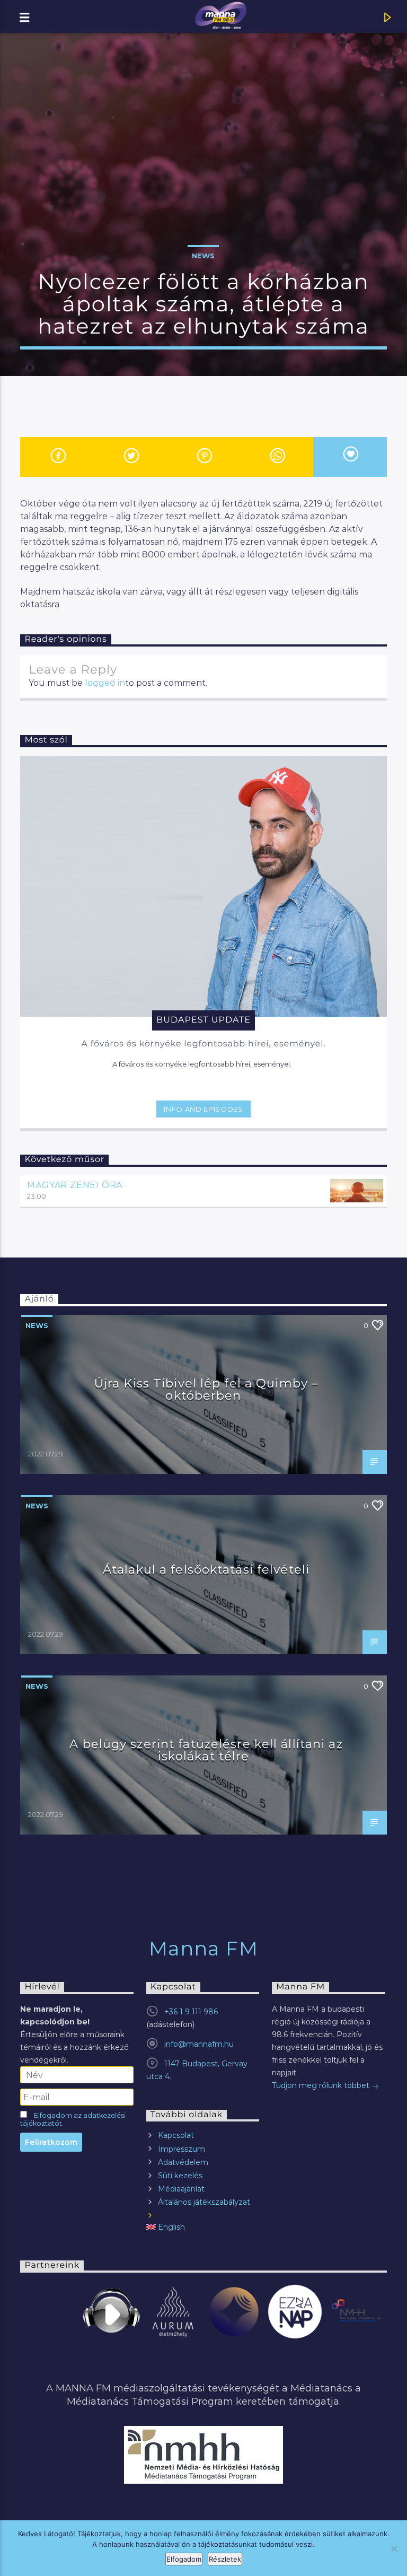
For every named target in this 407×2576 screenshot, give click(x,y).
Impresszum (182, 2149)
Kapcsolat (176, 2135)
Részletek (225, 2559)
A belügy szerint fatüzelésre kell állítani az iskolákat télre (206, 1750)
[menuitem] (203, 2227)
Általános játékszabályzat (204, 2202)
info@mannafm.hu (199, 2044)
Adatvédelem (183, 2162)
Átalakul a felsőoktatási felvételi (206, 1569)
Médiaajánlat (181, 2189)
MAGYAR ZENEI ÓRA (75, 1185)
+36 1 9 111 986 (191, 2012)
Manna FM (204, 1949)
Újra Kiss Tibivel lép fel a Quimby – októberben (206, 1390)
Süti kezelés (180, 2176)
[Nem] (394, 2548)
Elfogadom (184, 2559)
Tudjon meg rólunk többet (322, 2085)
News (203, 256)
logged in (105, 683)
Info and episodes (203, 1109)
